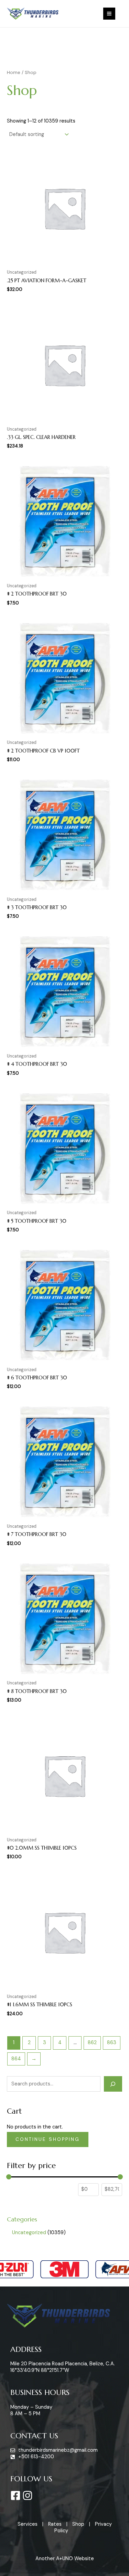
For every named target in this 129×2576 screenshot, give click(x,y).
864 (16, 2059)
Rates (55, 2524)
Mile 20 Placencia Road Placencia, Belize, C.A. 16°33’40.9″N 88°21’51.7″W (63, 2367)
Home (14, 72)
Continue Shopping (48, 2139)
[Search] (113, 2084)
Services (28, 2524)
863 (112, 2043)
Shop (78, 2524)
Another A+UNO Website (65, 2559)
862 (92, 2043)
